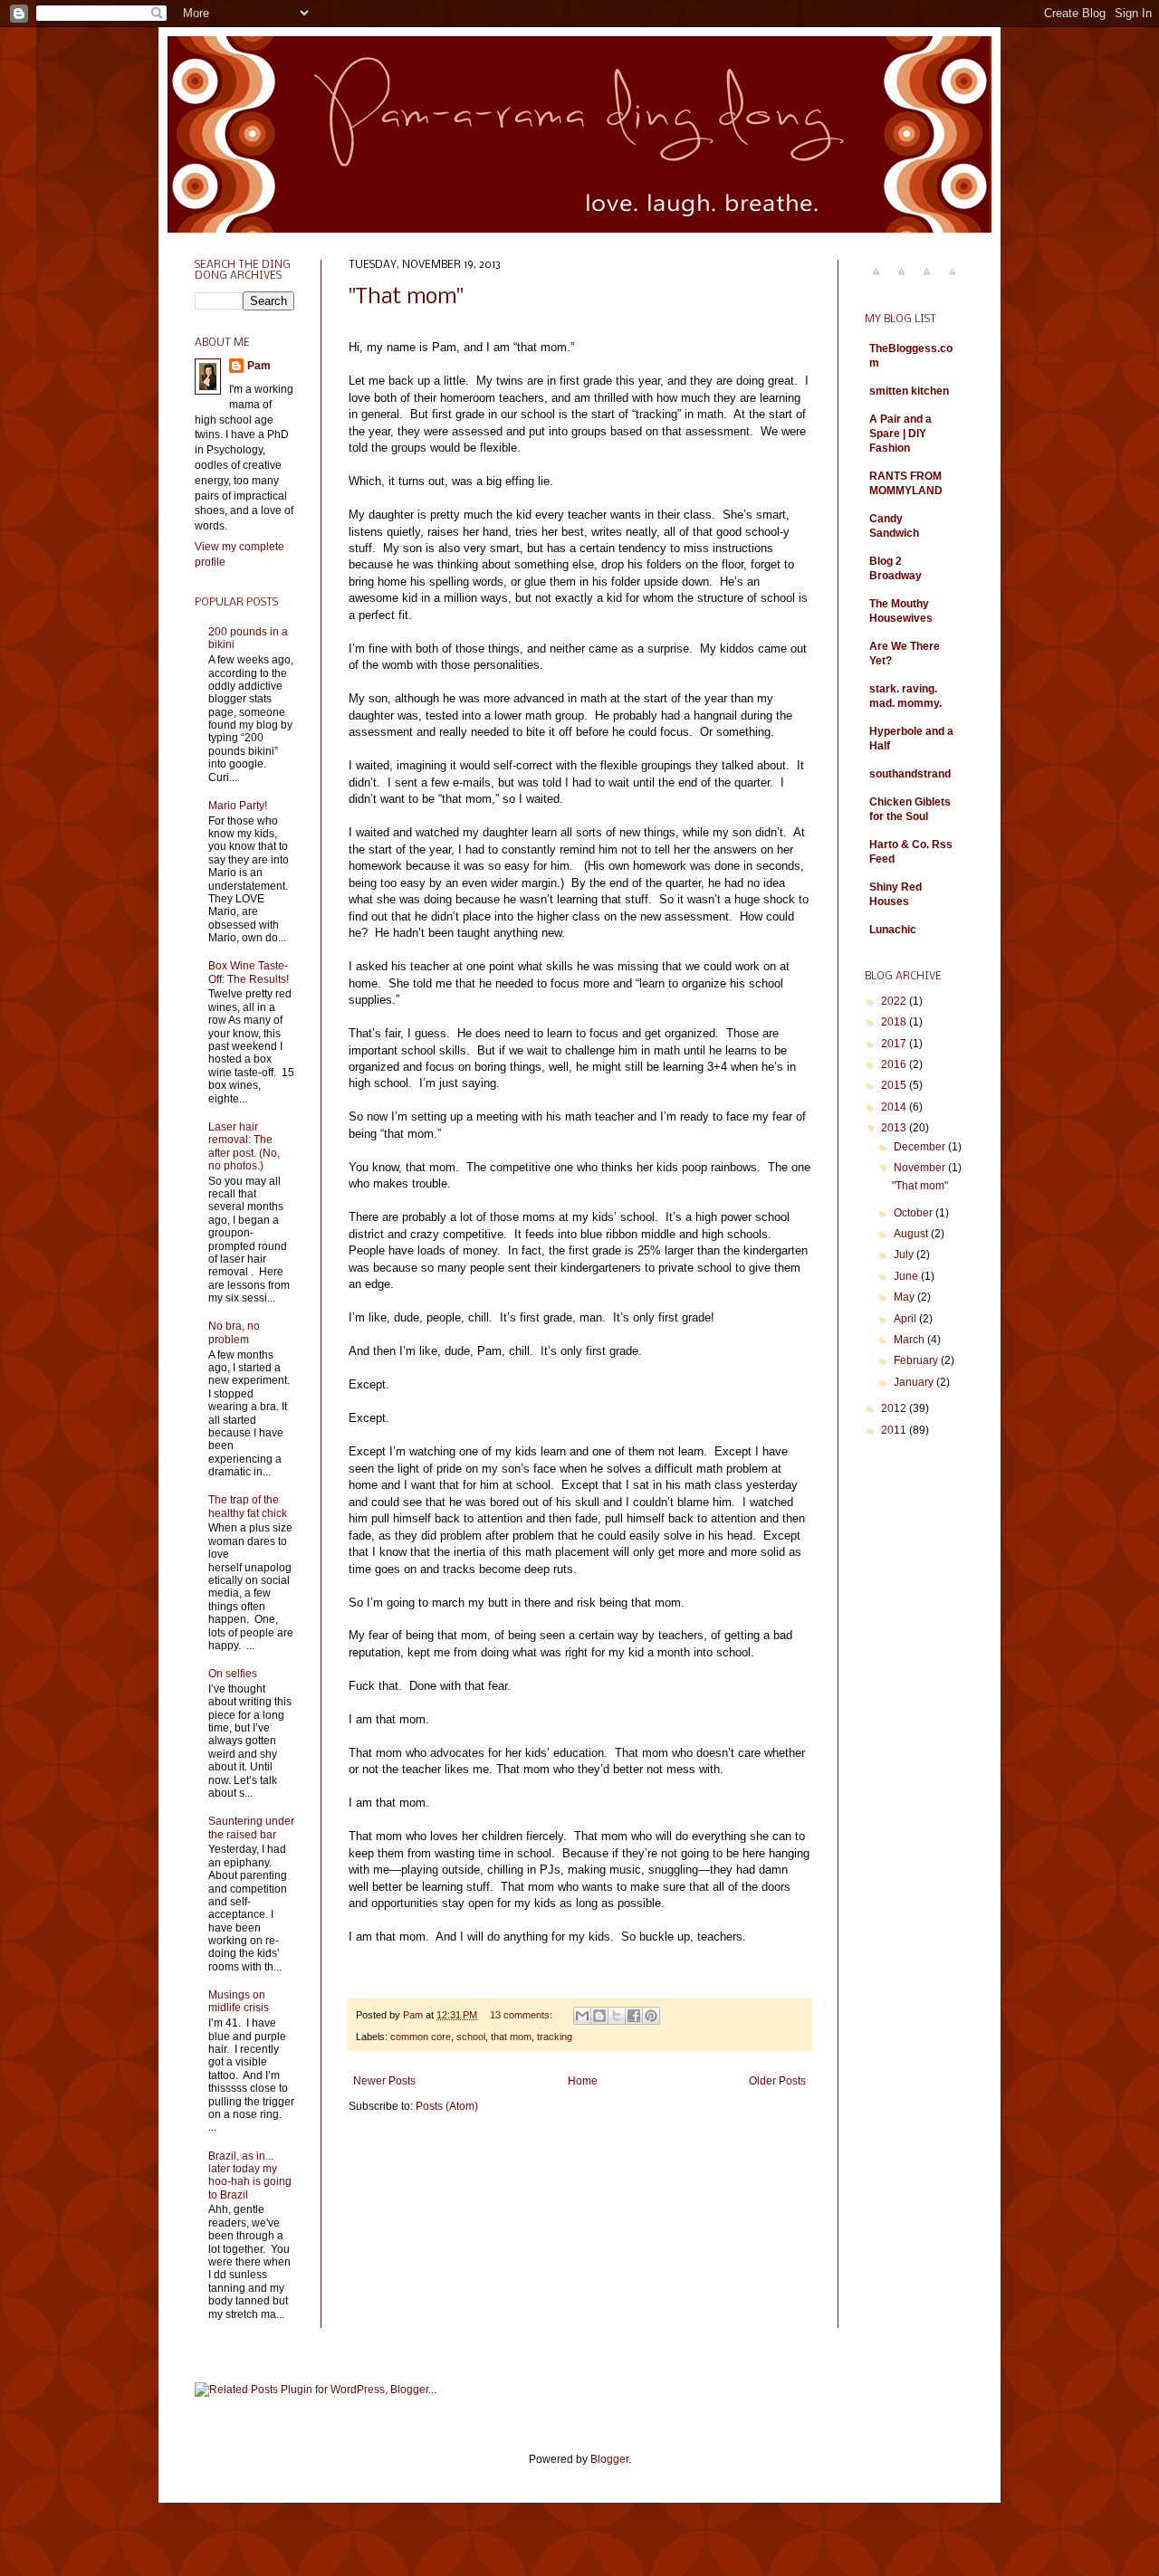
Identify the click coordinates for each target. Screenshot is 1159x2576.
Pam (259, 366)
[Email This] (582, 2016)
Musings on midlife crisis (239, 2001)
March (910, 1340)
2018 (895, 1022)
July (905, 1255)
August (912, 1234)
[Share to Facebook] (634, 2016)
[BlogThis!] (599, 2016)
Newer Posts (384, 2081)
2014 (895, 1107)
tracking (555, 2037)
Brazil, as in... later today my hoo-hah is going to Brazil (250, 2175)
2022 (895, 1001)
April (906, 1319)
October (915, 1213)
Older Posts (777, 2081)
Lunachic (893, 930)
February (917, 1360)
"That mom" (406, 297)
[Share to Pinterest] (651, 2016)
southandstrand (910, 774)
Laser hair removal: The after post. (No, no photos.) (244, 1146)
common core (421, 2037)
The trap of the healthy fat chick (248, 1506)
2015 (895, 1085)
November (921, 1168)
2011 (895, 1430)
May (905, 1297)
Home (583, 2081)
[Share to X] (617, 2016)
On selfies (233, 1674)
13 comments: (522, 2015)
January (915, 1382)
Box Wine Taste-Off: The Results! (249, 972)
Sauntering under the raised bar (251, 1827)
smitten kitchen (909, 391)
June (907, 1276)
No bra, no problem (234, 1332)
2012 (895, 1408)
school (471, 2037)
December (921, 1147)
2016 (895, 1064)
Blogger (609, 2459)
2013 (895, 1128)
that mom (511, 2037)
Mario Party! (238, 806)
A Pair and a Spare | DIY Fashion (900, 434)
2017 (895, 1044)
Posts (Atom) (447, 2106)
